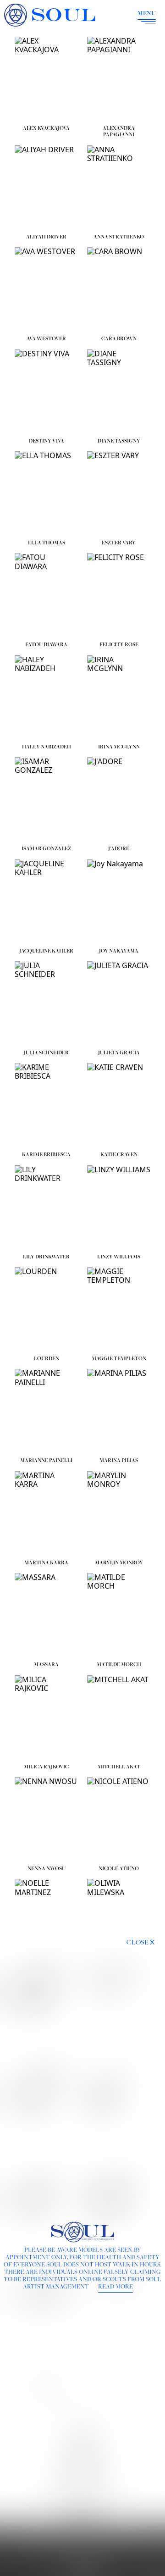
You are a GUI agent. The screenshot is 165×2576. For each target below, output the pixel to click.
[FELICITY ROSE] (119, 595)
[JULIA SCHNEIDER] (46, 1003)
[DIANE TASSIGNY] (119, 392)
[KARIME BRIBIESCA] (46, 1105)
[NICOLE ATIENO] (119, 1819)
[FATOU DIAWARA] (46, 595)
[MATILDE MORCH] (119, 1615)
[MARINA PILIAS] (119, 1411)
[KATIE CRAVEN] (119, 1105)
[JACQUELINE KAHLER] (46, 902)
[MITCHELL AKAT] (119, 1717)
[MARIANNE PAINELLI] (46, 1411)
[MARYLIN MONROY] (119, 1513)
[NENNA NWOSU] (46, 1819)
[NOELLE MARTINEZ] (46, 1921)
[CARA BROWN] (119, 289)
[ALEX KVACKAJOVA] (46, 79)
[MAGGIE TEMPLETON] (119, 1309)
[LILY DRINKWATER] (46, 1208)
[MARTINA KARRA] (46, 1513)
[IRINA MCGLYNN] (119, 698)
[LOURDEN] (46, 1309)
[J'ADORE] (119, 799)
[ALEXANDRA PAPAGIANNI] (119, 79)
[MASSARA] (46, 1615)
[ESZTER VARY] (119, 493)
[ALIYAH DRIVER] (46, 188)
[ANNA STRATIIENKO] (119, 188)
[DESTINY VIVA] (46, 392)
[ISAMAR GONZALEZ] (46, 799)
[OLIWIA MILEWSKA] (119, 1921)
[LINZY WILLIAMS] (119, 1208)
